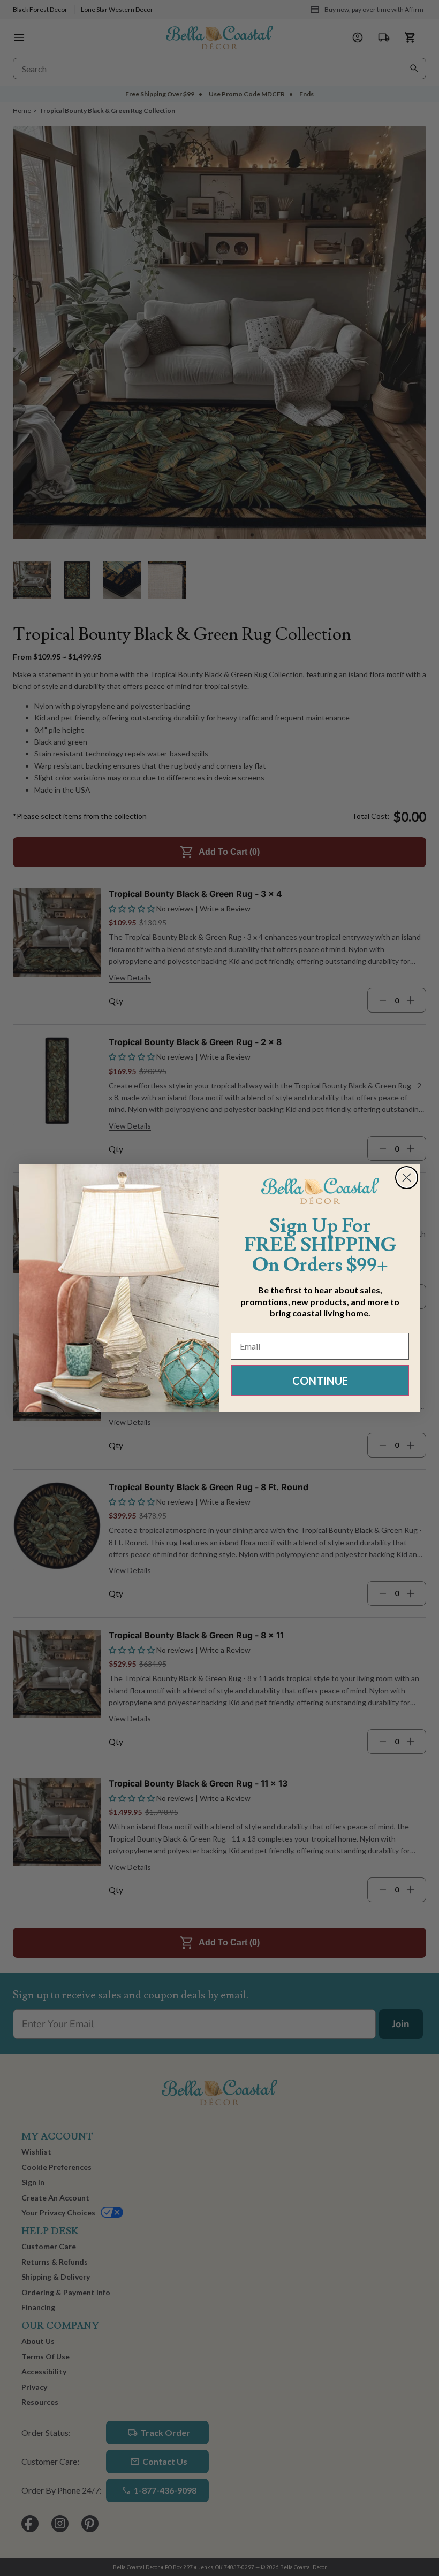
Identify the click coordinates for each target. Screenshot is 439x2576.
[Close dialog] (407, 1178)
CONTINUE (320, 1381)
